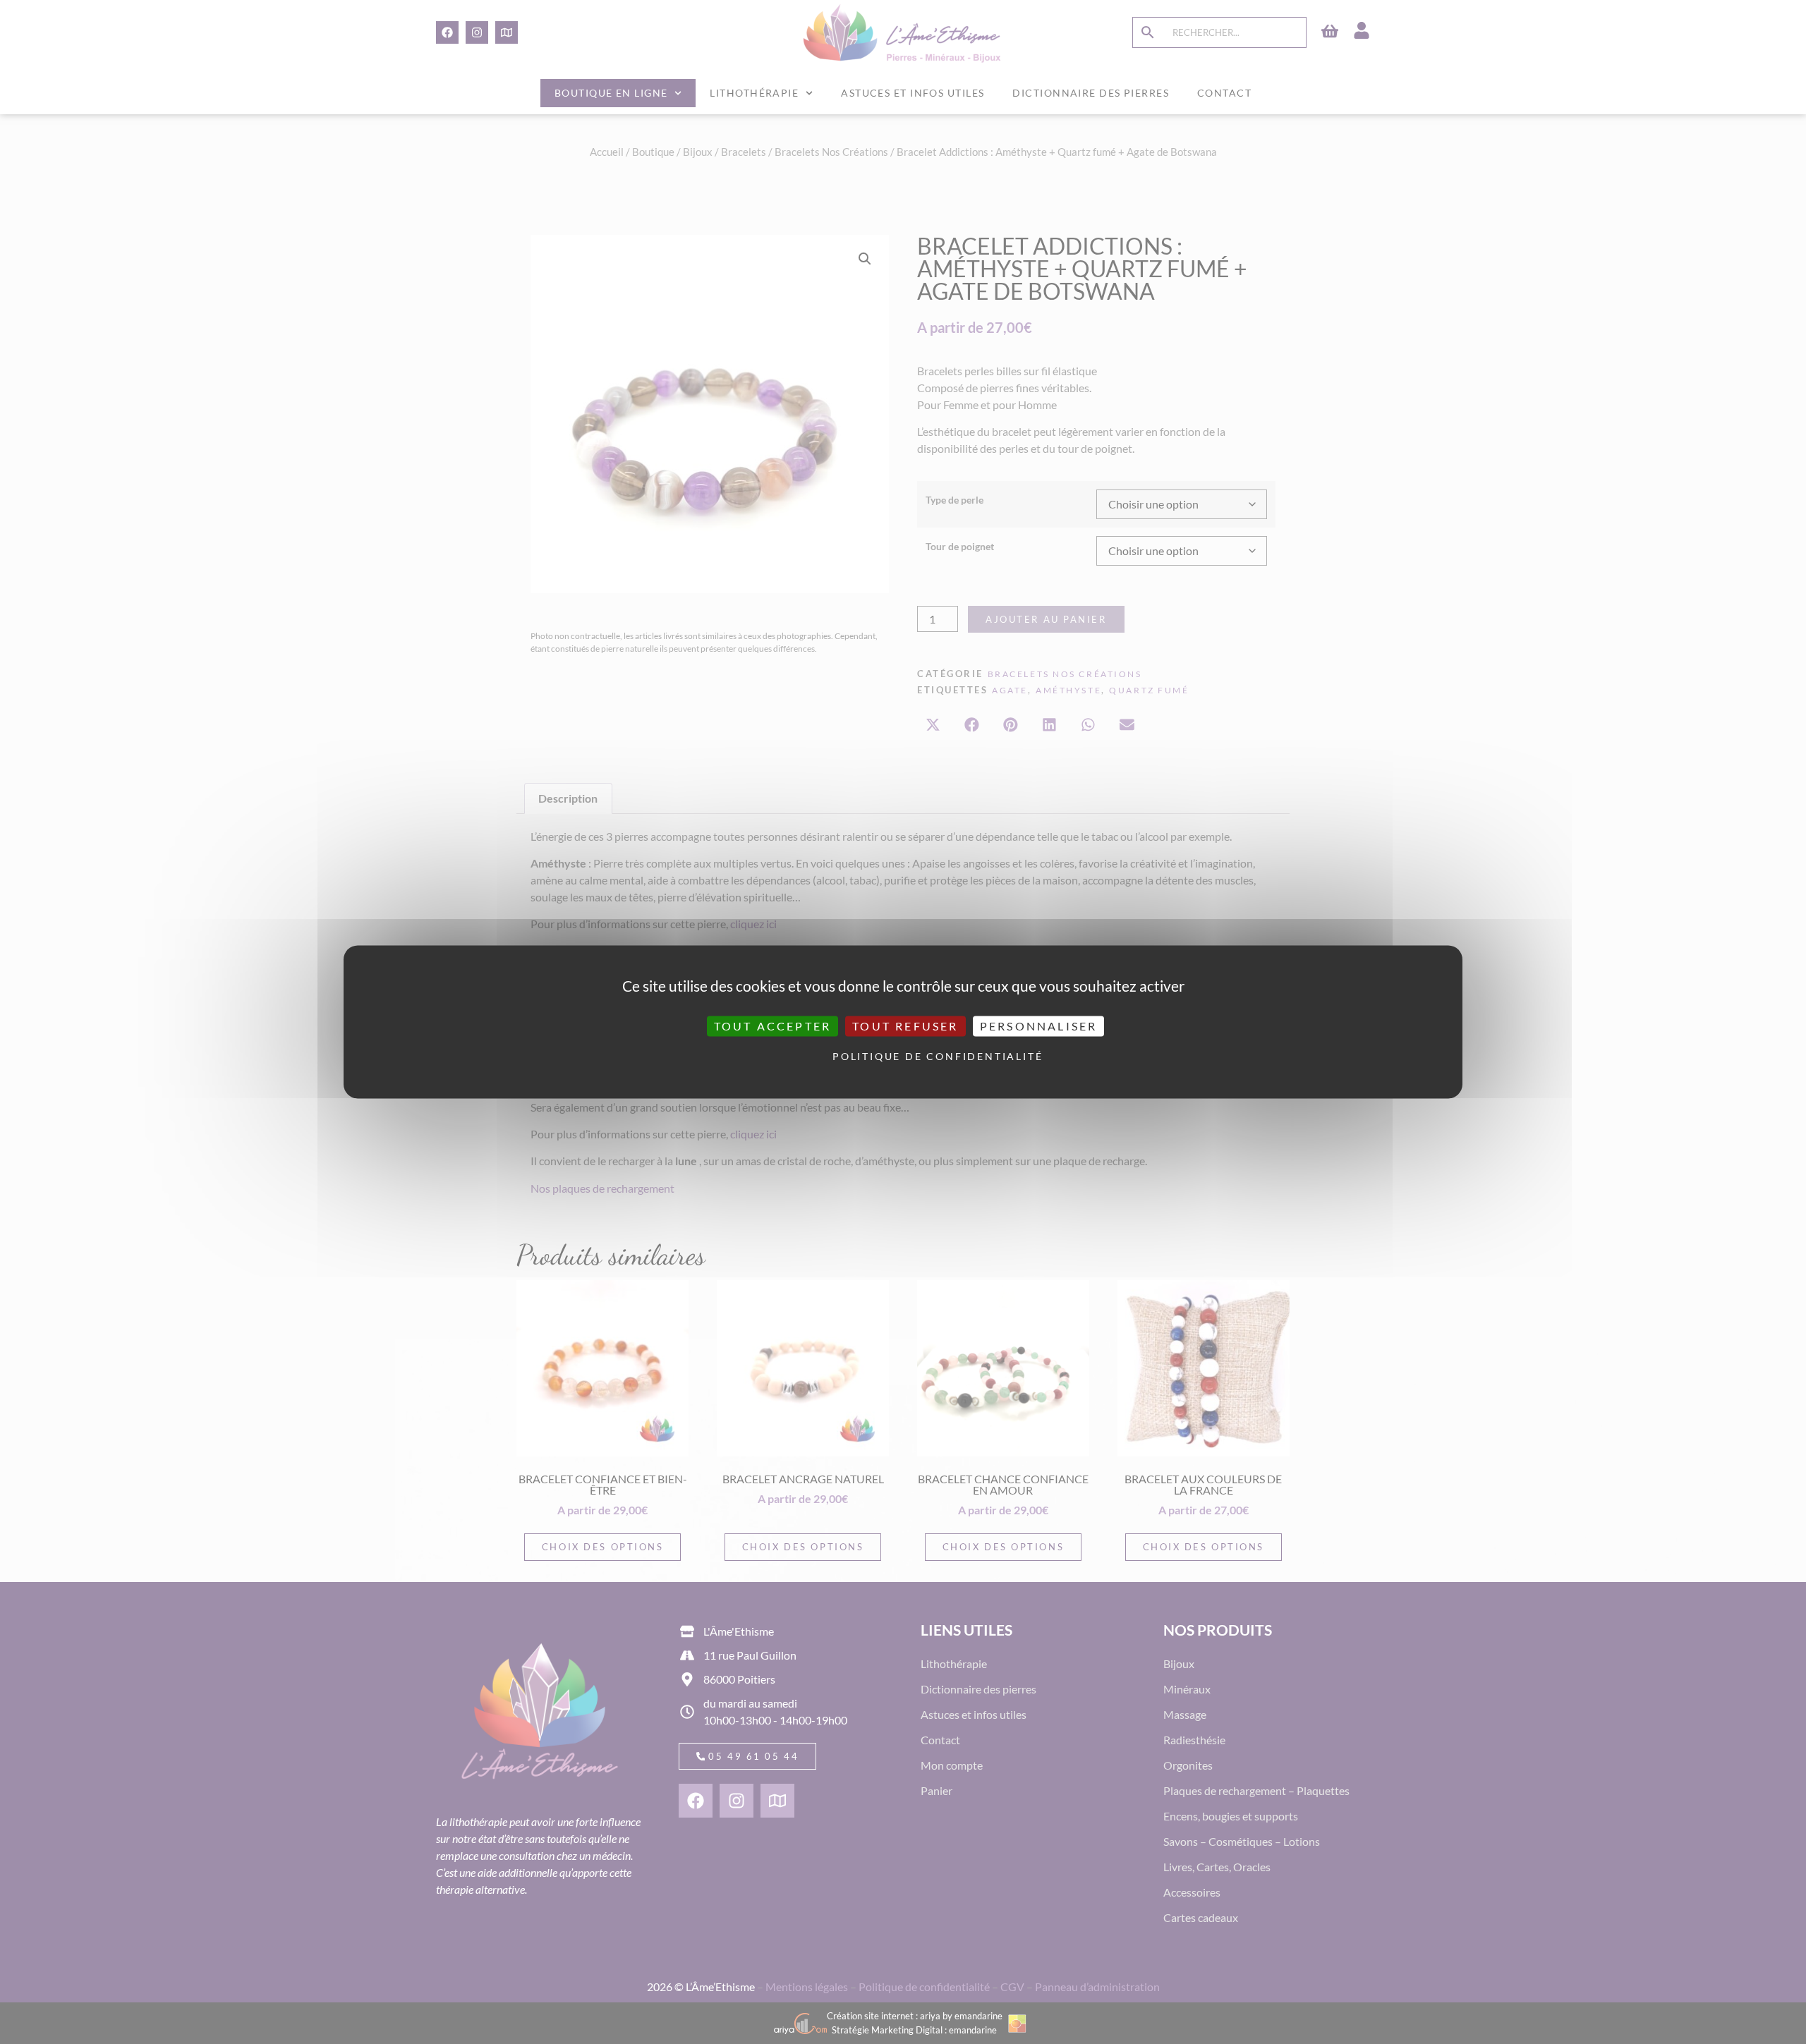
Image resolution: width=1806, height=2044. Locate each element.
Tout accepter (773, 1026)
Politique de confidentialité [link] (907, 1056)
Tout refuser (905, 1026)
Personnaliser (1039, 1026)
